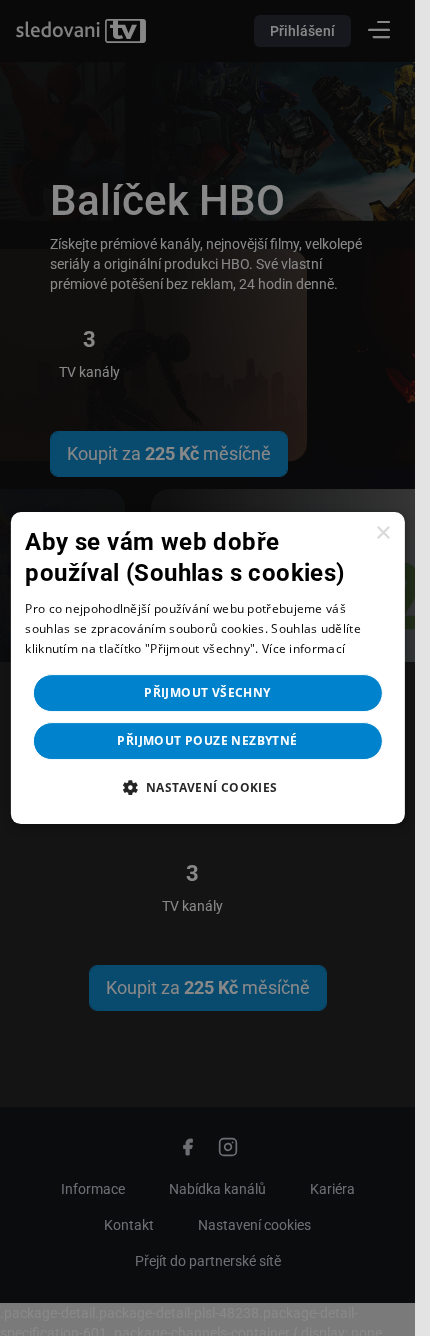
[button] (207, 787)
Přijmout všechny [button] (207, 692)
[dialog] (207, 668)
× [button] (382, 533)
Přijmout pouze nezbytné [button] (207, 740)
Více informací (303, 648)
